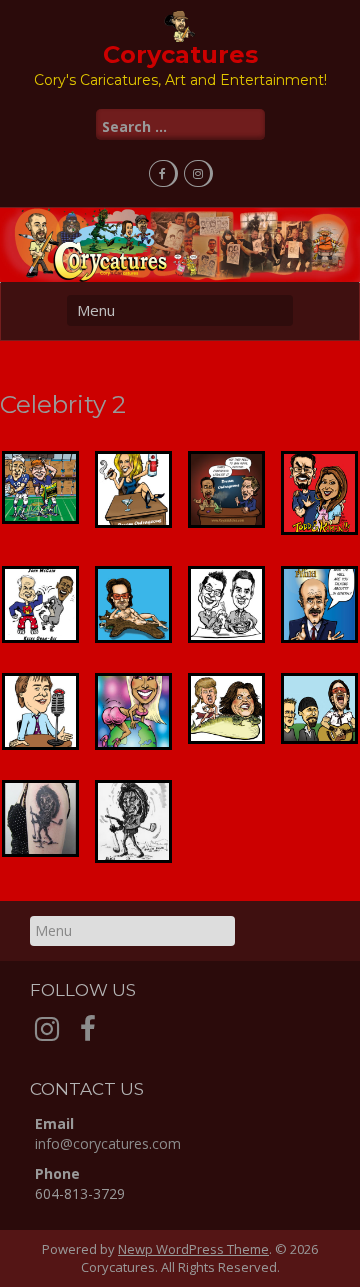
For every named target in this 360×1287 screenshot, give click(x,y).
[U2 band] (319, 709)
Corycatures (180, 54)
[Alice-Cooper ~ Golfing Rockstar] (134, 822)
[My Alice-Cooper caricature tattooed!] (41, 819)
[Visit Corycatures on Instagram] (47, 1033)
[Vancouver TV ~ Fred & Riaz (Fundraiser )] (226, 604)
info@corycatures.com (108, 1143)
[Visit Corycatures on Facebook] (88, 1033)
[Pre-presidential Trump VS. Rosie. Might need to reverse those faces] (226, 709)
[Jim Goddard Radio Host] (41, 712)
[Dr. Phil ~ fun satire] (319, 604)
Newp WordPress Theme (193, 1249)
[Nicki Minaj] (134, 712)
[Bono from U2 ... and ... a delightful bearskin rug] (134, 604)
